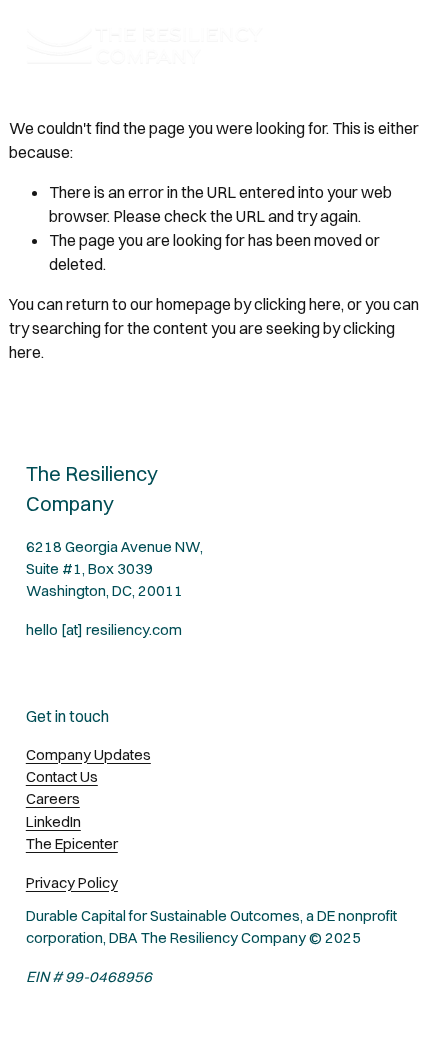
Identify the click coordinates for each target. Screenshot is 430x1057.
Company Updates (88, 754)
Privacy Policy (72, 882)
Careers (53, 798)
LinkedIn (53, 821)
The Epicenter (72, 843)
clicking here (297, 304)
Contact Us (62, 776)
